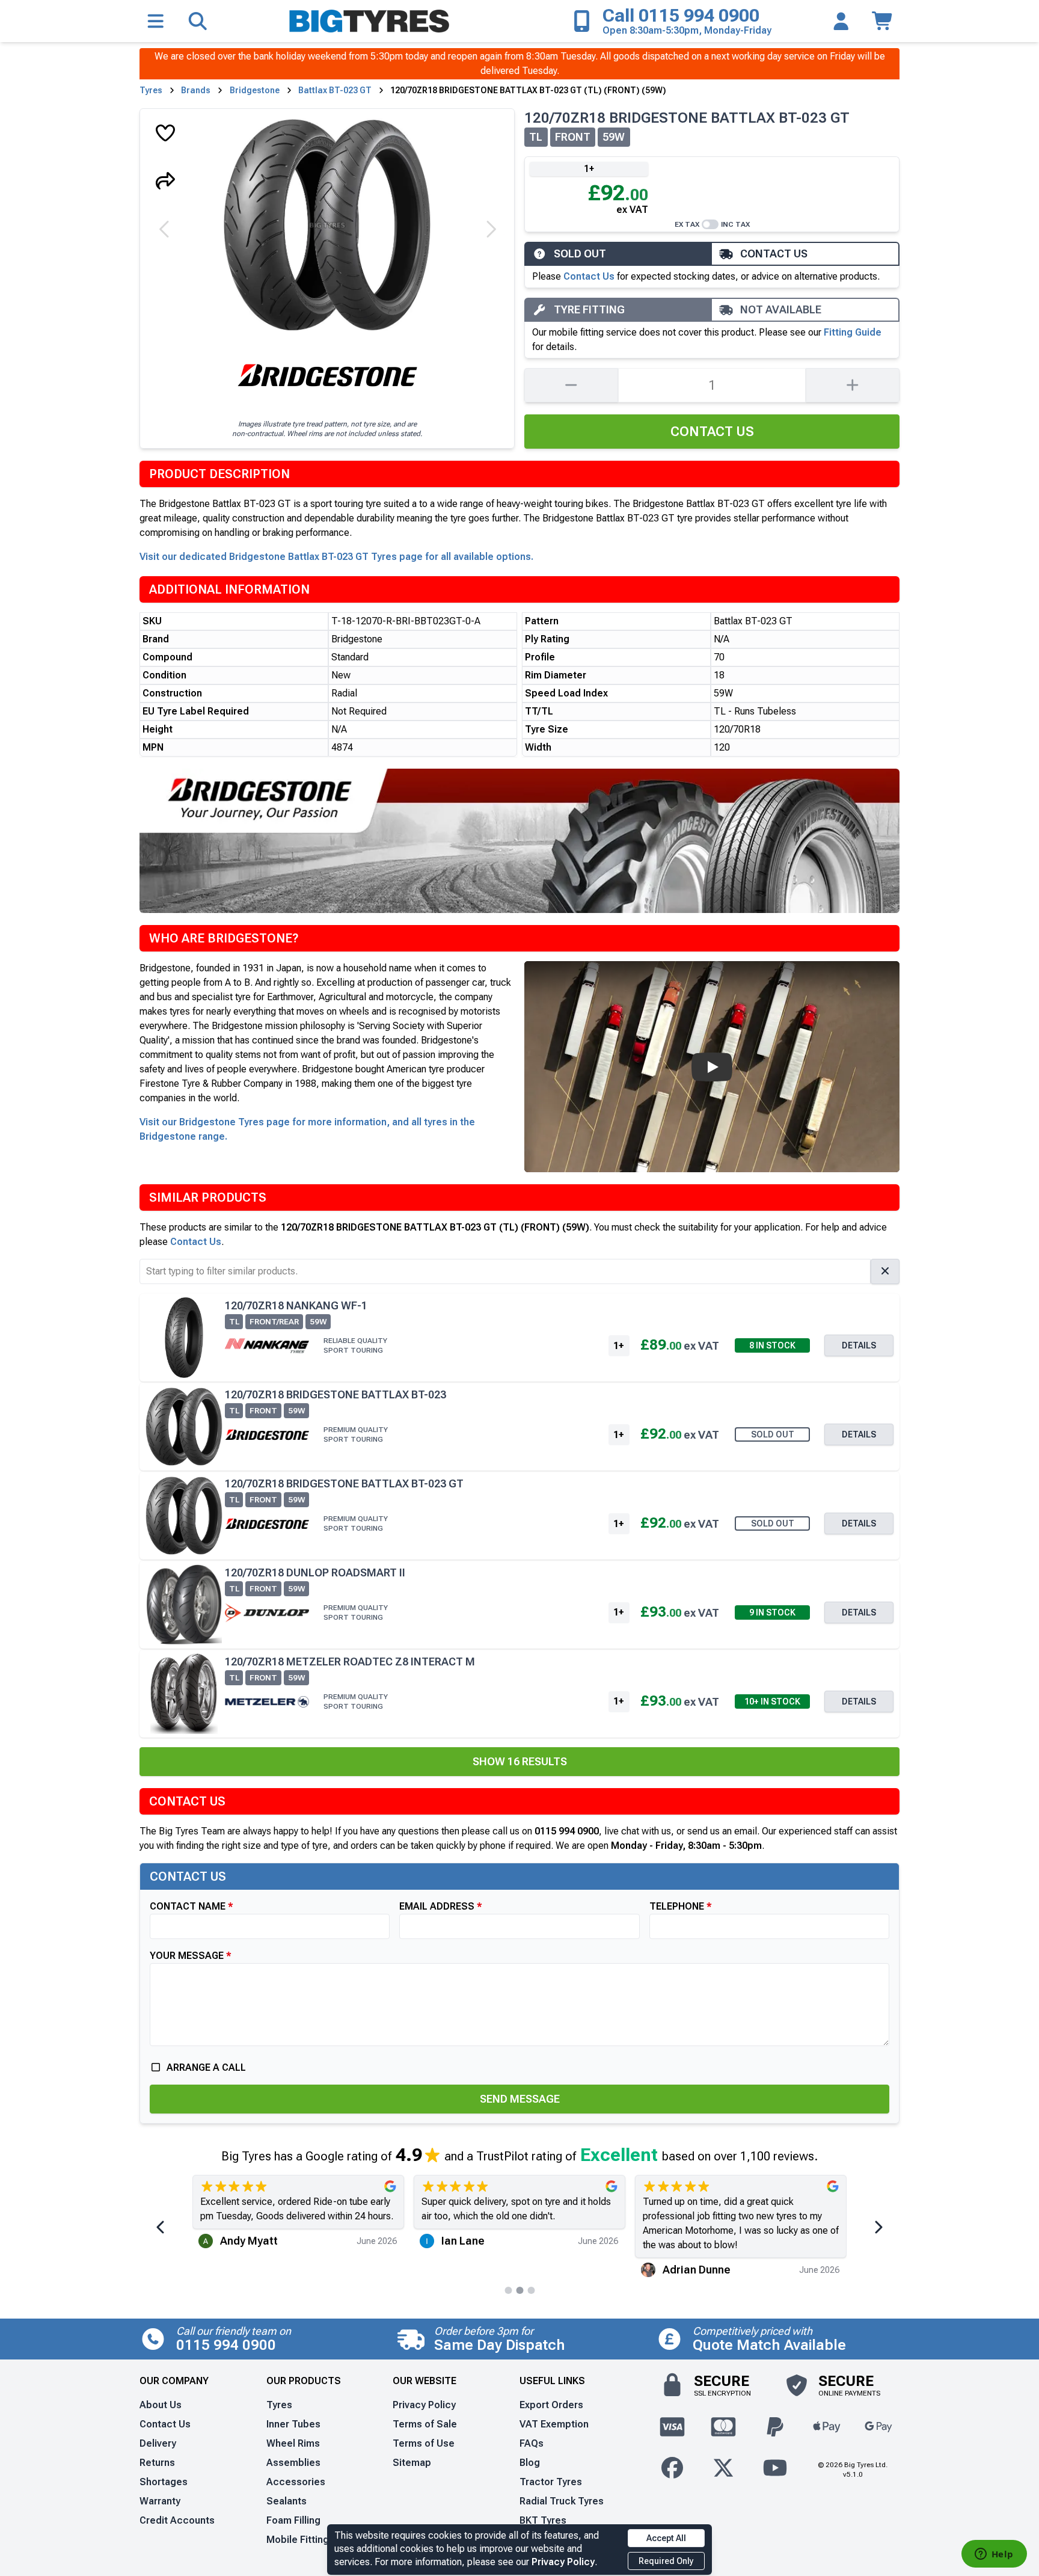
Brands (196, 90)
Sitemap (412, 2463)
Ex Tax (687, 224)
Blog (530, 2463)
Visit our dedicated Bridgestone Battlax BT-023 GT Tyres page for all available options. (336, 557)
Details (859, 1345)
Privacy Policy (563, 2562)
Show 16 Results (520, 1761)
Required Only (666, 2561)
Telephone (677, 1906)
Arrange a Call (206, 2067)
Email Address (437, 1906)
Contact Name (188, 1906)
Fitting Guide (853, 332)
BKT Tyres (543, 2520)
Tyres (151, 90)
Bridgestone (255, 90)
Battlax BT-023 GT (335, 90)
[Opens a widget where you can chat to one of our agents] (994, 2555)
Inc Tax (735, 224)
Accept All (666, 2538)
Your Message (187, 1956)
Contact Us (589, 276)
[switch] (710, 224)
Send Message (520, 2099)
